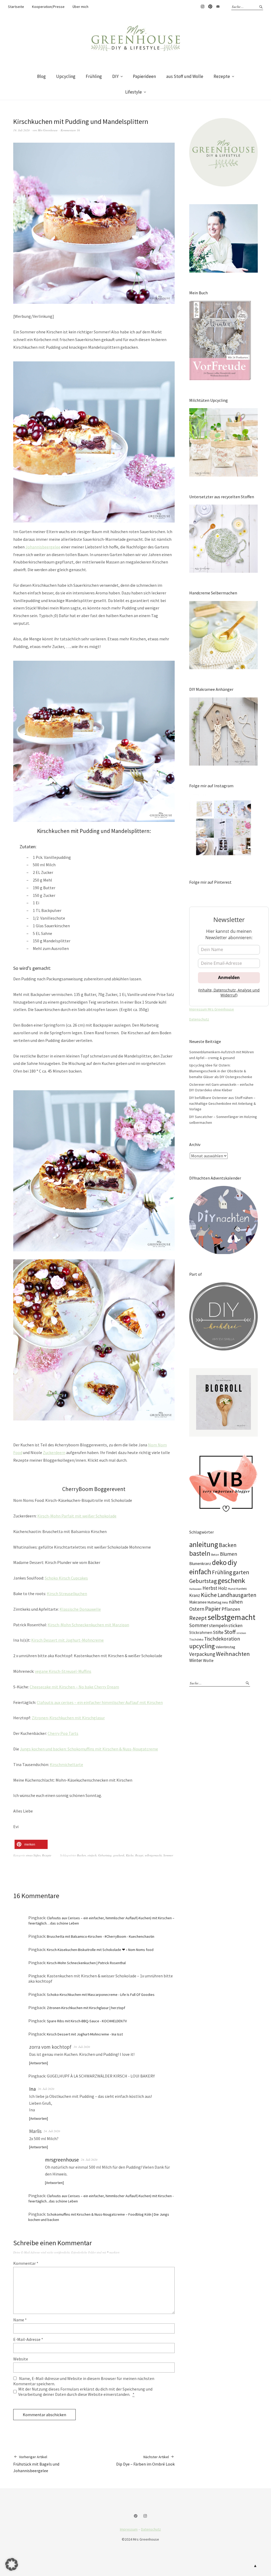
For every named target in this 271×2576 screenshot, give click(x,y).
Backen (82, 1855)
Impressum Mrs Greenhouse (212, 1009)
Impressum (129, 2529)
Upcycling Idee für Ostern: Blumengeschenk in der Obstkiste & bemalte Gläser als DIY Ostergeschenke (221, 1071)
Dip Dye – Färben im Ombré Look (145, 2461)
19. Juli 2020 (21, 130)
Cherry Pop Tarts (63, 1733)
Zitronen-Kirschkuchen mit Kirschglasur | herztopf (86, 2008)
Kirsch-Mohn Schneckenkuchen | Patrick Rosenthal (86, 1963)
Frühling (94, 76)
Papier (213, 1609)
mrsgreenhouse (62, 2160)
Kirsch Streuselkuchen (67, 1594)
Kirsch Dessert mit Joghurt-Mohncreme (67, 1640)
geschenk (119, 1855)
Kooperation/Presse (48, 7)
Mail (218, 7)
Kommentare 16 (70, 130)
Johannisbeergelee (43, 547)
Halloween (195, 1589)
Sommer (168, 1855)
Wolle (208, 1660)
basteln (200, 1553)
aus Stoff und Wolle (185, 76)
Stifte (218, 1632)
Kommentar (26, 2263)
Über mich (80, 7)
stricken (241, 1633)
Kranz (195, 1595)
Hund (232, 1589)
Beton (215, 1555)
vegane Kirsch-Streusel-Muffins (63, 1671)
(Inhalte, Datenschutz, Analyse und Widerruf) (229, 993)
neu (225, 1602)
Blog (41, 76)
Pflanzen (231, 1609)
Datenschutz (199, 1019)
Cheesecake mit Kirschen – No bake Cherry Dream (74, 1687)
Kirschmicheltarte (66, 1764)
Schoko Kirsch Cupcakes (66, 1578)
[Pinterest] (136, 2516)
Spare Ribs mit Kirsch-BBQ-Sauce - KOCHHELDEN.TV (87, 2021)
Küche (130, 1855)
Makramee (198, 1602)
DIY (115, 76)
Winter (196, 1660)
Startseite (16, 7)
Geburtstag (105, 1855)
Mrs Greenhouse (48, 130)
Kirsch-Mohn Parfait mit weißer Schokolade (77, 1516)
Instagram (202, 7)
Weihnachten (233, 1654)
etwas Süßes (33, 1855)
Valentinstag (225, 1647)
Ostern (197, 1609)
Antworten (39, 2063)
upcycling (202, 1646)
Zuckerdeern (54, 1452)
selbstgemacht (153, 1855)
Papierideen (144, 76)
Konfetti (242, 1589)
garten (241, 1572)
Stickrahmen (201, 1632)
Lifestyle (134, 92)
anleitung (204, 1545)
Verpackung (202, 1654)
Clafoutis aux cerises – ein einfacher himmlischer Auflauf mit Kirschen (100, 1702)
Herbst (210, 1588)
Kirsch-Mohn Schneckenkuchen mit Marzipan (88, 1625)
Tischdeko (196, 1639)
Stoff (230, 1632)
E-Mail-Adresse (28, 2339)
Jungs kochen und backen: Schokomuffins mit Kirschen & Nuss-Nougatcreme (89, 1749)
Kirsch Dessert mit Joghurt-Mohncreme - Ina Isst (85, 2034)
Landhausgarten (237, 1595)
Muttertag (214, 1602)
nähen (236, 1602)
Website (21, 2359)
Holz (223, 1588)
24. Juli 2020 (52, 2131)
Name (20, 2320)
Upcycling (66, 76)
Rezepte (222, 76)
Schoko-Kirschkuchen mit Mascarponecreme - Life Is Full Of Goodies (101, 1995)
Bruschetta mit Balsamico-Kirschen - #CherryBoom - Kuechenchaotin (101, 1936)
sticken (235, 1625)
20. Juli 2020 (46, 2089)
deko (219, 1562)
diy (232, 1562)
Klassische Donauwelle (80, 1609)
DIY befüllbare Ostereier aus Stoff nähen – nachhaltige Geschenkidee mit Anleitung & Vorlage (223, 1103)
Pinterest (210, 7)
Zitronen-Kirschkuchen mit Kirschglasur (68, 1718)
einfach (92, 1855)
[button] (31, 1844)
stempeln (218, 1625)
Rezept (139, 1855)
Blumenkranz (200, 1564)
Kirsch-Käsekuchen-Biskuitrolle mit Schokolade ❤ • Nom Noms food (100, 1950)
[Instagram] (145, 2516)
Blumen (229, 1554)
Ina (32, 2089)
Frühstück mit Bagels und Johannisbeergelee (36, 2464)
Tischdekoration (222, 1639)
